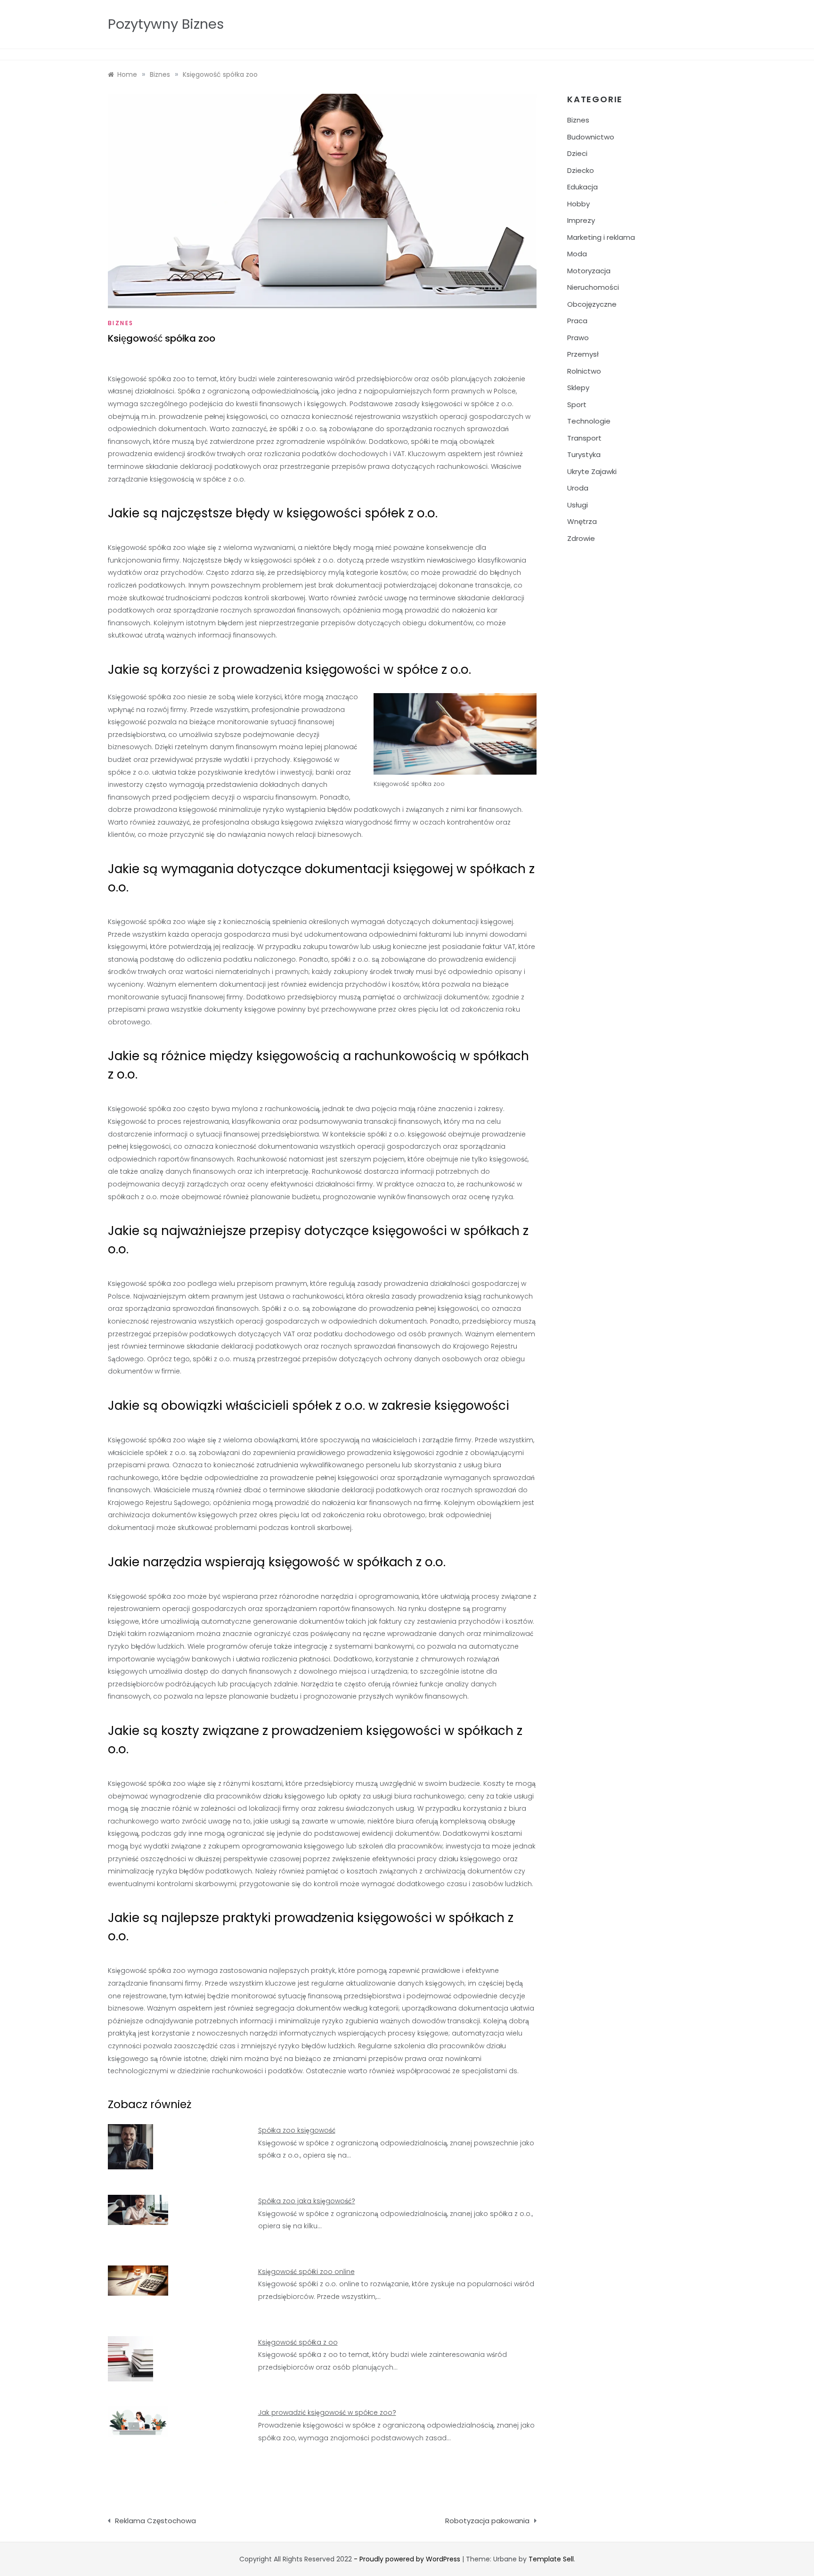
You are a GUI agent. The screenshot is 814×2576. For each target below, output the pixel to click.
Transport (584, 438)
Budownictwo (591, 137)
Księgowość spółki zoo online (306, 2272)
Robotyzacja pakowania (487, 2521)
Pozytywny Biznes (166, 24)
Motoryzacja (589, 271)
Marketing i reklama (601, 237)
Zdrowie (581, 538)
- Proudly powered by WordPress (408, 2559)
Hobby (578, 204)
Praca (577, 321)
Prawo (578, 338)
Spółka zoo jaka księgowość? (307, 2201)
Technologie (589, 421)
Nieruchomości (593, 287)
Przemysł (583, 354)
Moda (577, 254)
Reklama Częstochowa (155, 2521)
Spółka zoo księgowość (297, 2130)
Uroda (578, 488)
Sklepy (578, 388)
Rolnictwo (584, 371)
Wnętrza (582, 521)
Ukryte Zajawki (592, 471)
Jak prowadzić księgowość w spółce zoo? (327, 2412)
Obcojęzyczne (592, 304)
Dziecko (581, 170)
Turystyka (584, 454)
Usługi (578, 505)
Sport (577, 405)
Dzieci (577, 153)
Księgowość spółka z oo (298, 2342)
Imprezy (581, 220)
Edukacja (582, 187)
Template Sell (551, 2559)
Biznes (121, 323)
